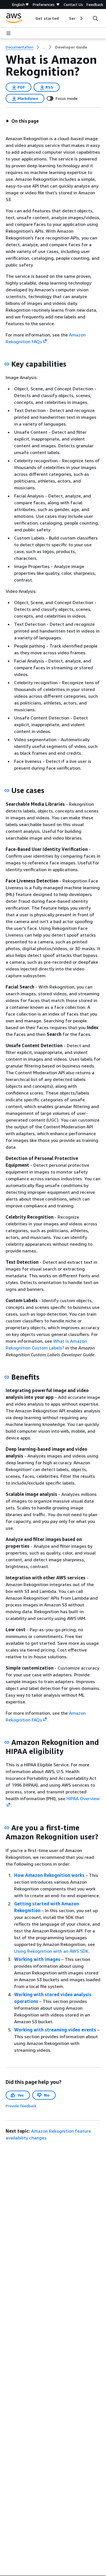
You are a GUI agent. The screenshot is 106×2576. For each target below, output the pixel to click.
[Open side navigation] (8, 33)
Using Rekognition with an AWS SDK (51, 1951)
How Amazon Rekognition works (49, 1875)
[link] (71, 47)
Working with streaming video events (55, 2030)
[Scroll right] (81, 18)
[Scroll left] (31, 18)
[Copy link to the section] (7, 364)
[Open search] (95, 18)
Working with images (37, 1959)
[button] (22, 121)
